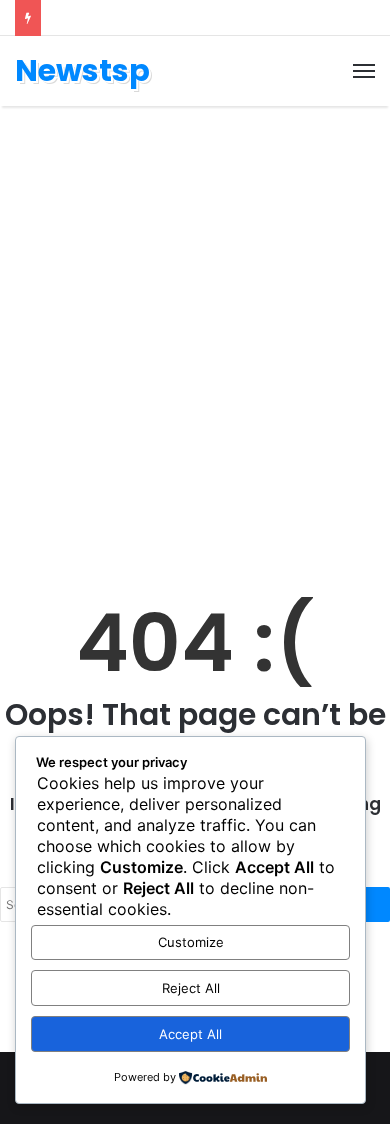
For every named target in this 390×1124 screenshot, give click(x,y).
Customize (191, 942)
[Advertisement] (195, 331)
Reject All (191, 988)
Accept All (190, 1034)
